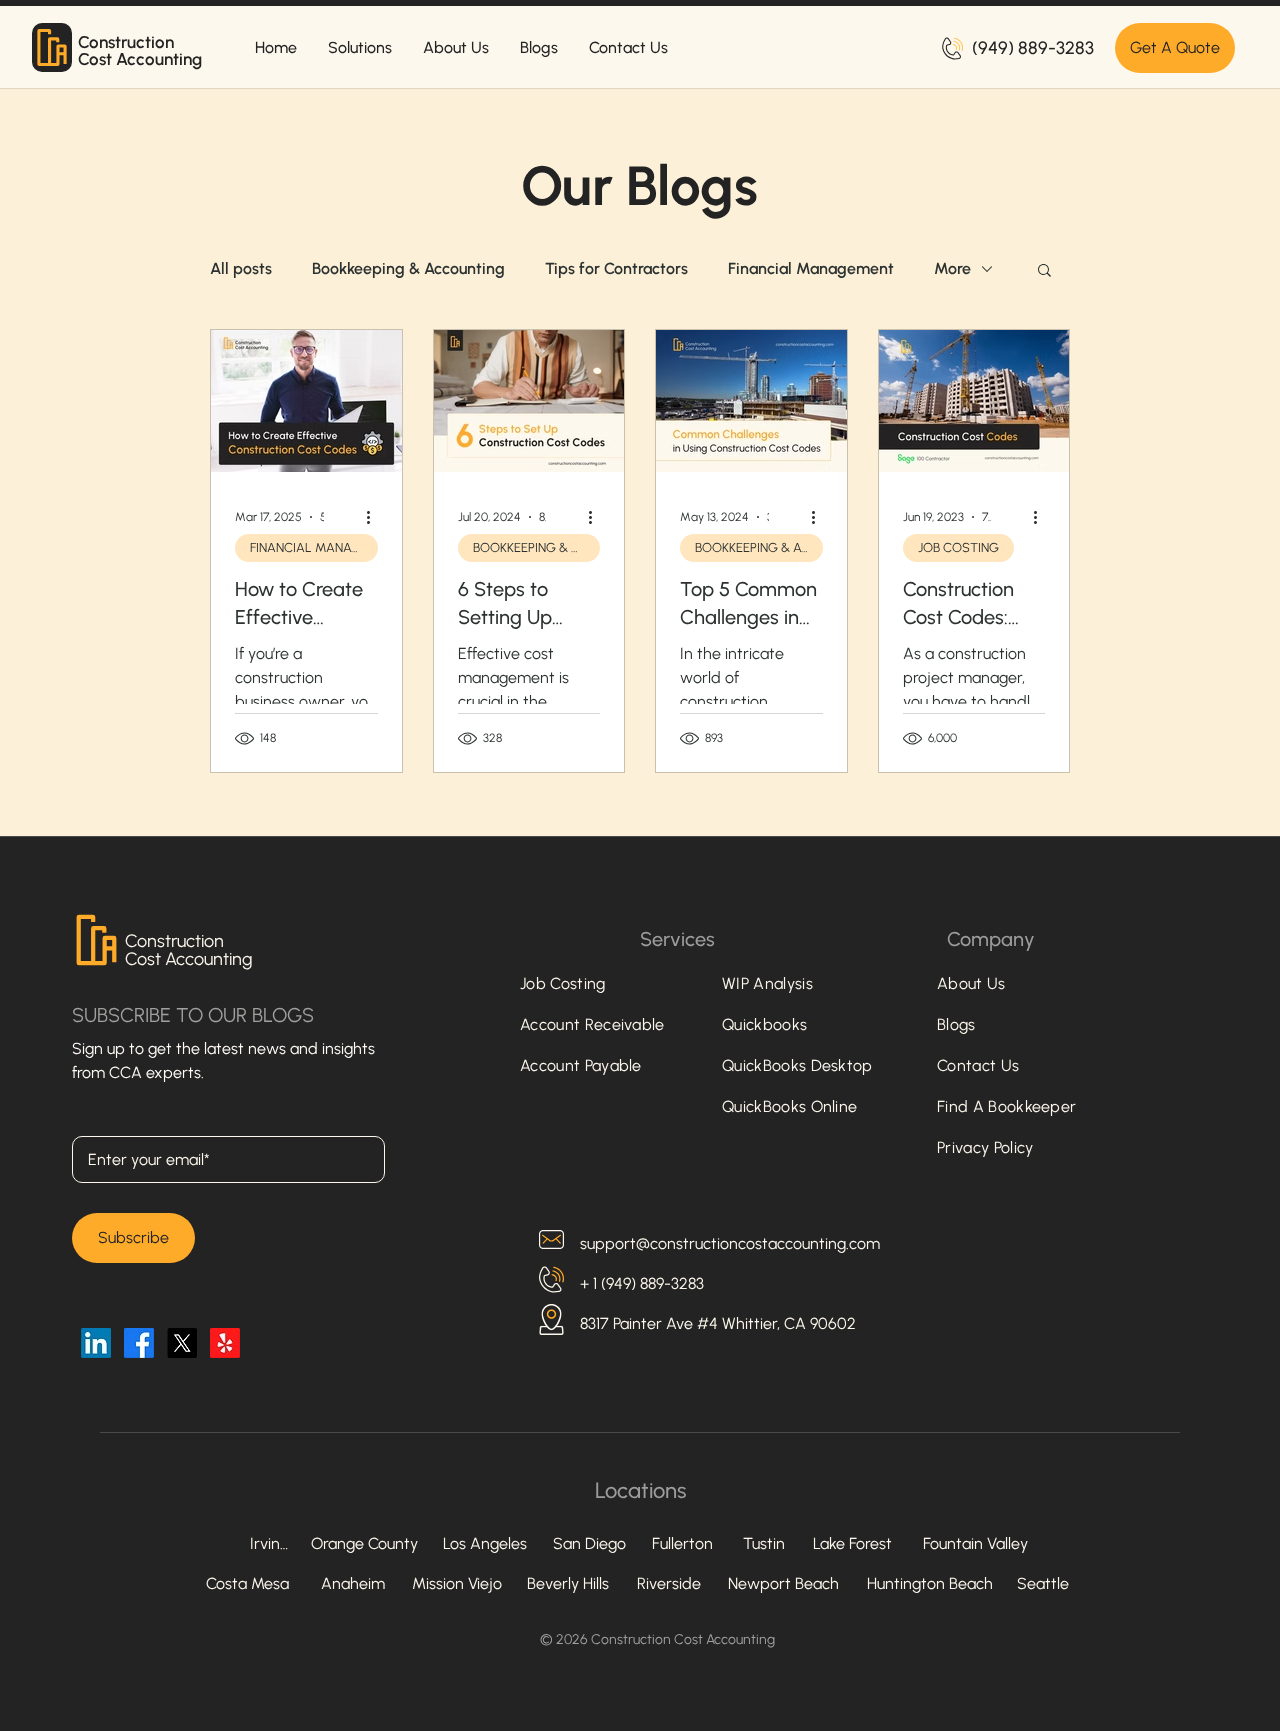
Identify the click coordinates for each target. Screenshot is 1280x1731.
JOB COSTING (958, 547)
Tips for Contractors (616, 268)
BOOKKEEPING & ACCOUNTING (536, 547)
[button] (1044, 271)
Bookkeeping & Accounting (408, 268)
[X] (182, 1343)
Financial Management (811, 268)
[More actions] (375, 517)
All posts (241, 268)
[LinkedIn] (96, 1343)
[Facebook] (139, 1343)
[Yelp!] (225, 1343)
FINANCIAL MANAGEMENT (314, 547)
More (952, 268)
